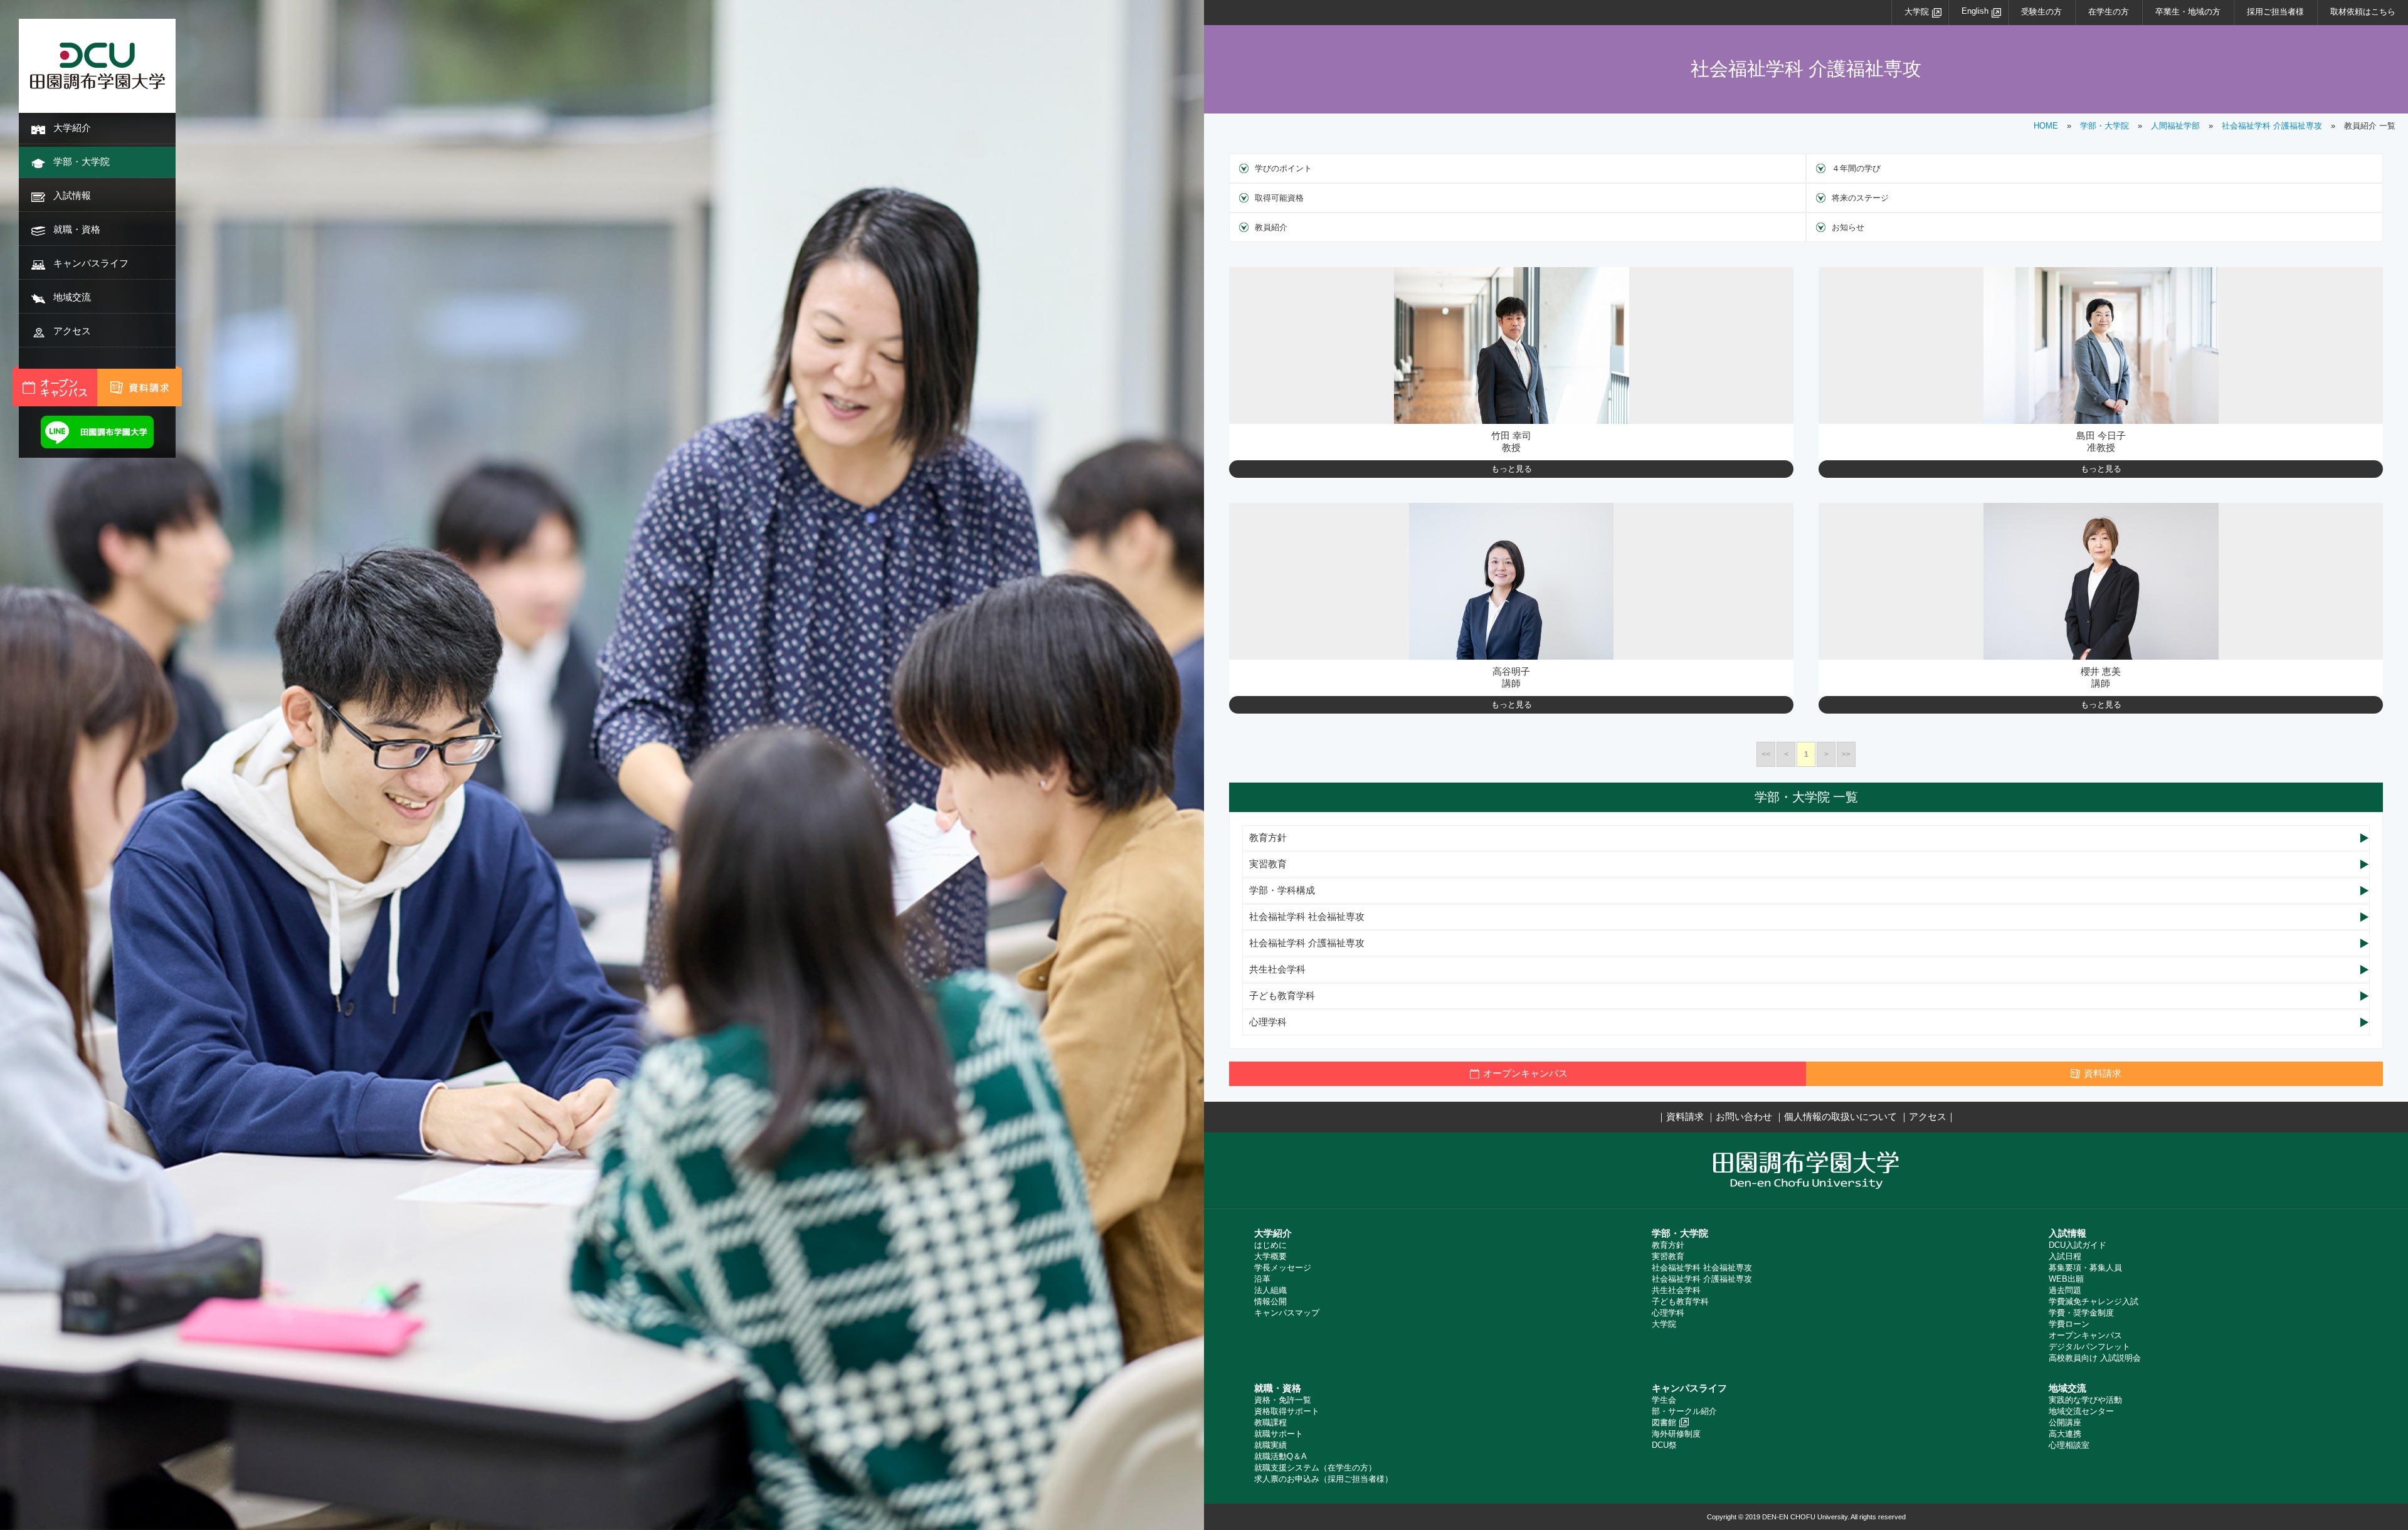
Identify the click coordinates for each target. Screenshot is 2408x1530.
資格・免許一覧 (1283, 1400)
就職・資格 (77, 229)
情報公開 (1270, 1301)
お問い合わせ (1744, 1116)
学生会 (1664, 1400)
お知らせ (1848, 227)
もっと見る (1512, 469)
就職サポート (1279, 1434)
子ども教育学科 (1282, 995)
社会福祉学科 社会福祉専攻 (1307, 916)
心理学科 (1268, 1022)
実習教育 (1268, 864)
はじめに (1270, 1245)
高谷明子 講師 (1511, 677)
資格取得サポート (1287, 1411)
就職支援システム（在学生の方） (1315, 1468)
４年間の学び (1856, 168)
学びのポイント (1283, 168)
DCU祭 (1664, 1445)
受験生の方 (2041, 12)
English (1975, 11)
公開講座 (2065, 1422)
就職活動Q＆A (1281, 1456)
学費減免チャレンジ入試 (2094, 1301)
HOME (2046, 126)
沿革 (1262, 1279)
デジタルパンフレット (2089, 1347)
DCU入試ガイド (2078, 1245)
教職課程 (1270, 1422)
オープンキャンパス (2085, 1335)
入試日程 (2065, 1256)
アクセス (72, 331)
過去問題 (2065, 1290)
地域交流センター (2081, 1411)
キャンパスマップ (1287, 1313)
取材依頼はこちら (2363, 12)
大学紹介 (72, 128)
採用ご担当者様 (2275, 12)
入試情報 (72, 195)
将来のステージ (1860, 198)
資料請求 (1685, 1116)
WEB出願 (2066, 1279)
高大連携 (2065, 1434)
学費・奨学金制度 (2081, 1313)
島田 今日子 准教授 (2101, 441)
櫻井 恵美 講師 (2101, 677)
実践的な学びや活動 (2085, 1400)
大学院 (1917, 12)
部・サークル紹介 (1684, 1411)
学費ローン (2069, 1324)
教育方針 (1268, 837)
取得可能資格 (1279, 198)
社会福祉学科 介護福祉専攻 (2272, 126)
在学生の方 (2109, 12)
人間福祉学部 (2175, 126)
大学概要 (1270, 1256)
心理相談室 (2069, 1445)
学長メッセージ (1283, 1268)
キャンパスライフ (91, 263)
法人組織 (1270, 1290)
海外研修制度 (1676, 1434)
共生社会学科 (1277, 969)
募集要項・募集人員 (2085, 1268)
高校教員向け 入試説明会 (2095, 1358)
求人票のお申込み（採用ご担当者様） (1323, 1479)
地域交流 (72, 297)
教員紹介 (1271, 227)
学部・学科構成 (1282, 890)
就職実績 (1270, 1445)
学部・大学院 (82, 161)
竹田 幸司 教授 (1511, 441)
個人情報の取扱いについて (1840, 1116)
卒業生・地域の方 (2188, 12)
